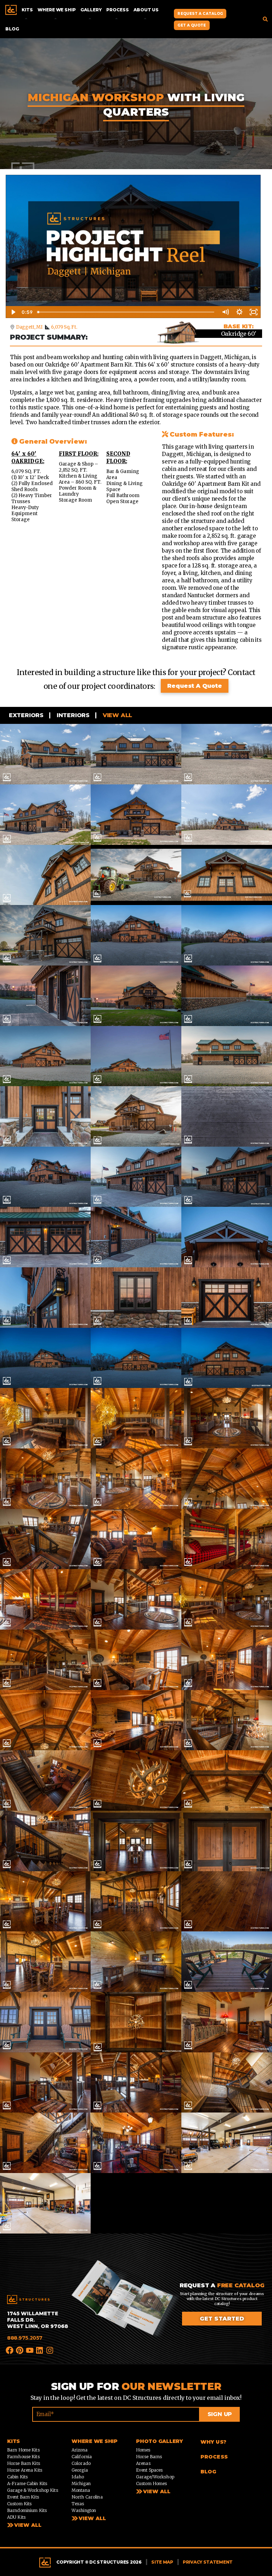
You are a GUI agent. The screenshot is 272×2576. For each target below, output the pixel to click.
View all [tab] (117, 715)
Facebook (10, 2350)
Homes (143, 2450)
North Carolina (87, 2497)
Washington (84, 2510)
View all (92, 2518)
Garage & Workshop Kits (33, 2490)
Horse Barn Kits (24, 2463)
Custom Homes (151, 2483)
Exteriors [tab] (25, 715)
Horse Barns (149, 2457)
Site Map (162, 2562)
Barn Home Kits (23, 2450)
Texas (78, 2504)
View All (28, 2525)
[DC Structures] (28, 2300)
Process (117, 10)
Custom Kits (19, 2504)
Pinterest (20, 2350)
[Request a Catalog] (125, 2306)
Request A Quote (195, 686)
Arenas (143, 2463)
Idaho (78, 2477)
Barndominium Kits (27, 2510)
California (82, 2457)
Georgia (80, 2470)
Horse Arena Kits (25, 2470)
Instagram (50, 2350)
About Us (146, 10)
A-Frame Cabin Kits (27, 2483)
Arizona (80, 2450)
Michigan (81, 2483)
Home (11, 10)
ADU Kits (16, 2517)
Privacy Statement (208, 2562)
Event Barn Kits (23, 2497)
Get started (222, 2319)
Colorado (81, 2463)
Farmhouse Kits (23, 2457)
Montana (81, 2490)
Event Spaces (149, 2470)
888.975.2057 (25, 2338)
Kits (27, 10)
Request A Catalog (200, 14)
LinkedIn (40, 2350)
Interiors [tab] (72, 715)
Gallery (91, 10)
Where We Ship (56, 10)
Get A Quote (192, 25)
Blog (12, 29)
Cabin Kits (17, 2477)
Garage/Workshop (155, 2477)
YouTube (30, 2350)
